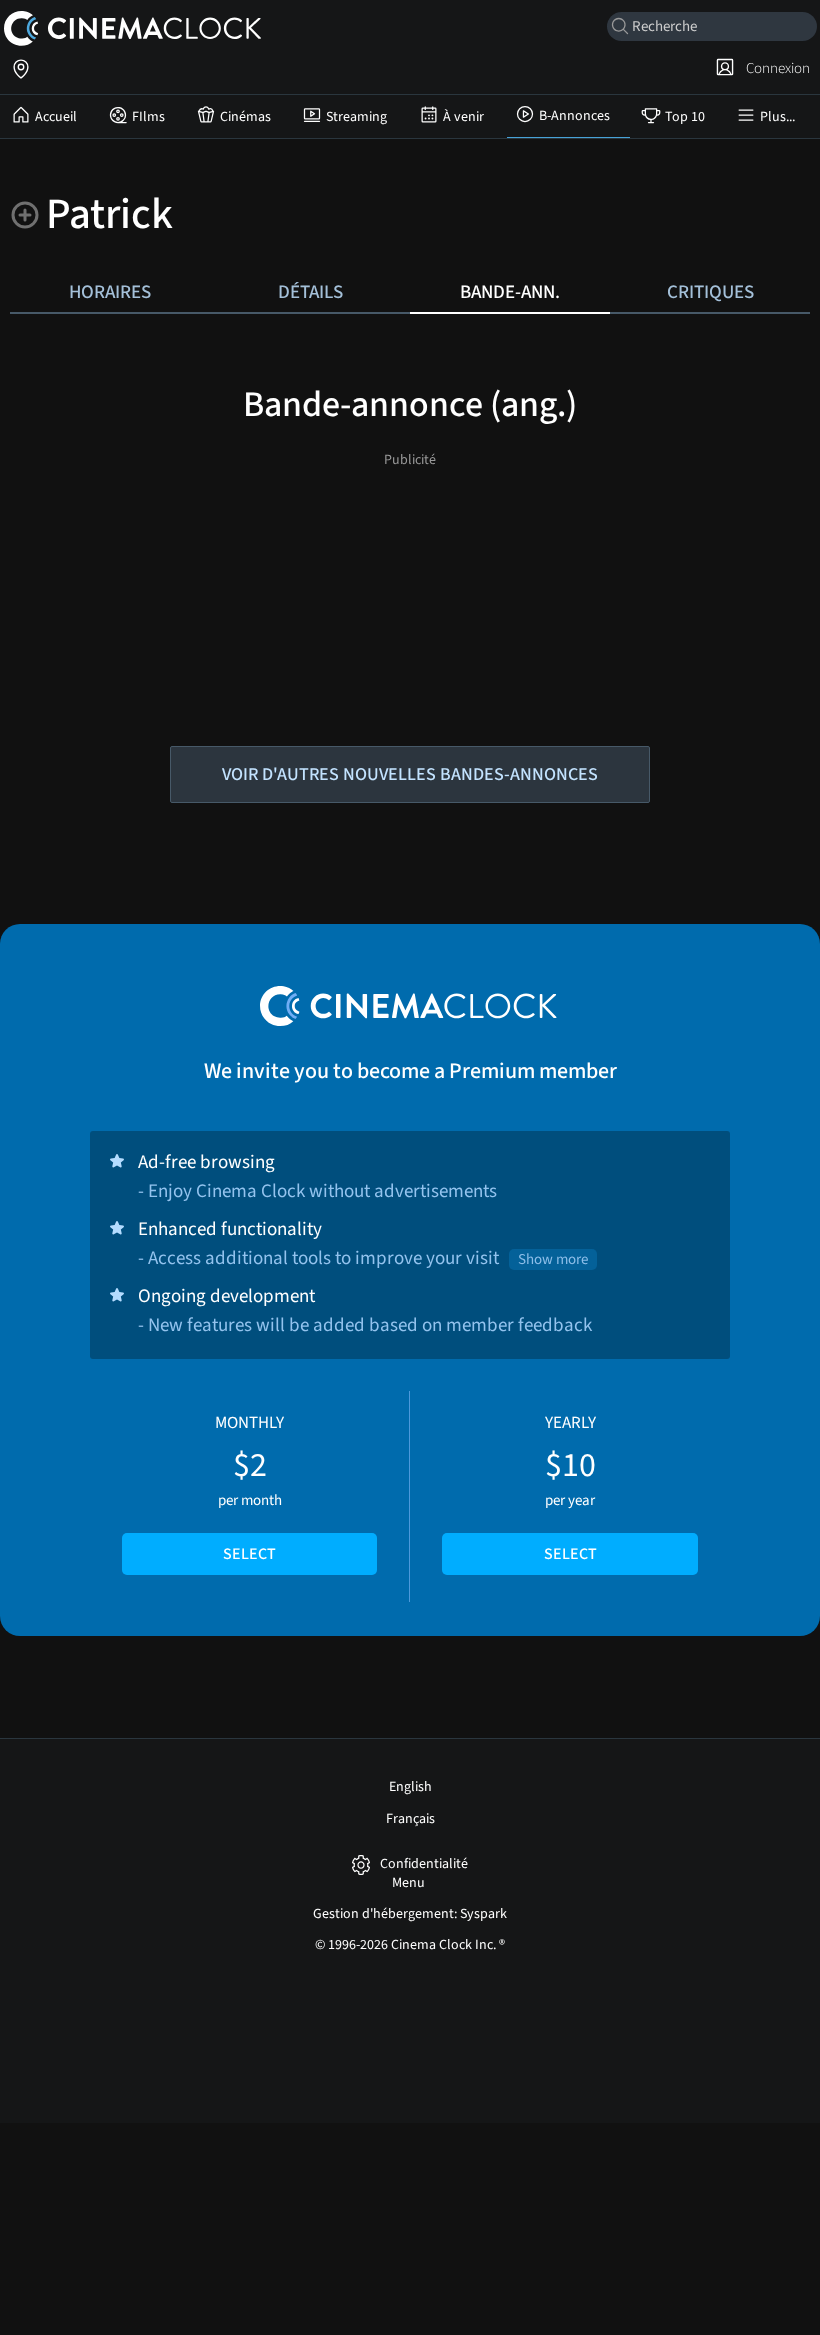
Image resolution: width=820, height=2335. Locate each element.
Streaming (356, 117)
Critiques (710, 292)
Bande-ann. (510, 292)
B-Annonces (574, 116)
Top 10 (685, 117)
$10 (570, 1488)
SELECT (249, 1554)
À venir (463, 117)
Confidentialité (424, 1864)
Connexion (775, 68)
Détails (310, 292)
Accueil (56, 117)
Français (410, 1819)
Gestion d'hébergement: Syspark (410, 1914)
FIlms (148, 117)
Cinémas (245, 117)
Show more (553, 1259)
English (410, 1787)
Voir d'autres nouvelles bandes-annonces (410, 774)
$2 (249, 1488)
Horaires (110, 292)
